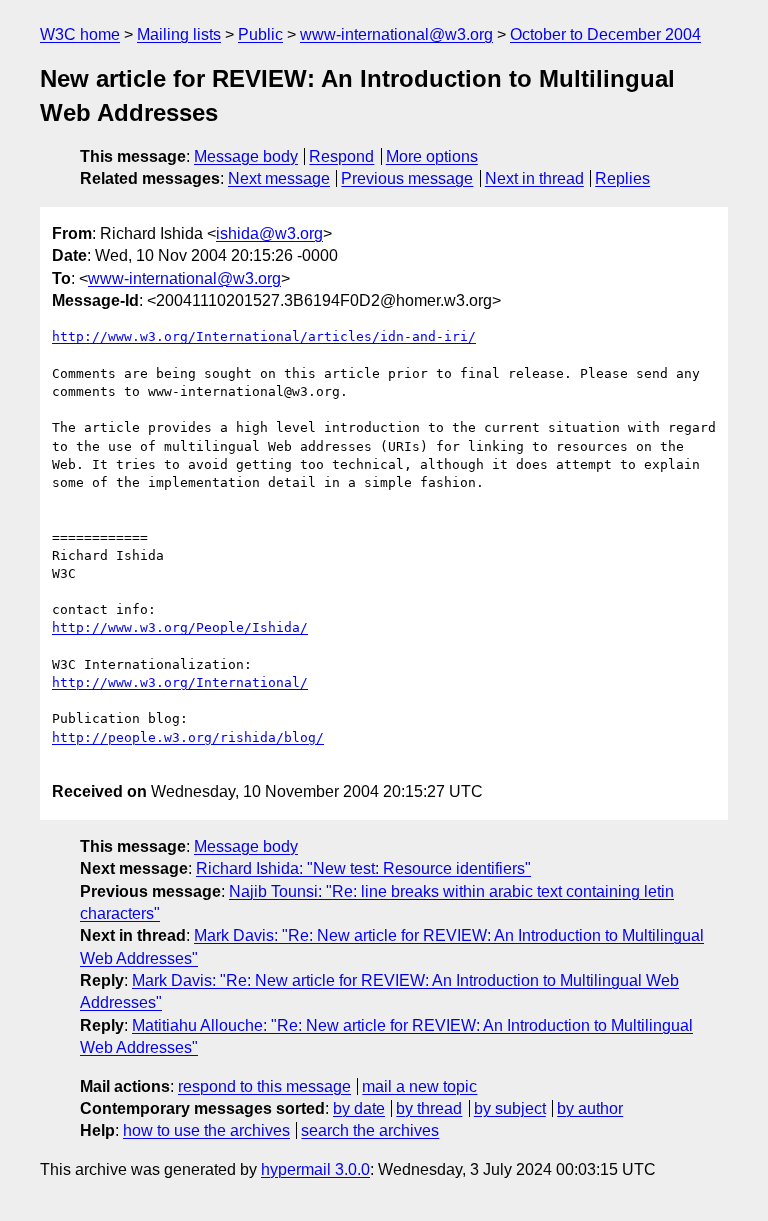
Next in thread (534, 178)
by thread (429, 1108)
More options (432, 156)
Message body (246, 156)
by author (590, 1108)
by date (359, 1108)
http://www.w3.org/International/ (180, 682)
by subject (510, 1108)
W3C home (80, 34)
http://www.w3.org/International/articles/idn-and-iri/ (264, 336)
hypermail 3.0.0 (315, 1169)
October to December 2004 (605, 34)
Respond (341, 156)
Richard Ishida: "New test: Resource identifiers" (363, 868)
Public (260, 34)
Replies (622, 178)
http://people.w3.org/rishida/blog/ (188, 737)
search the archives (370, 1130)
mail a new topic (419, 1086)
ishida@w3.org (269, 233)
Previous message (407, 178)
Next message (279, 178)
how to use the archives (206, 1130)
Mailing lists (179, 34)
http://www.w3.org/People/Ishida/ (180, 627)
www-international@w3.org (396, 34)
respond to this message (264, 1086)
